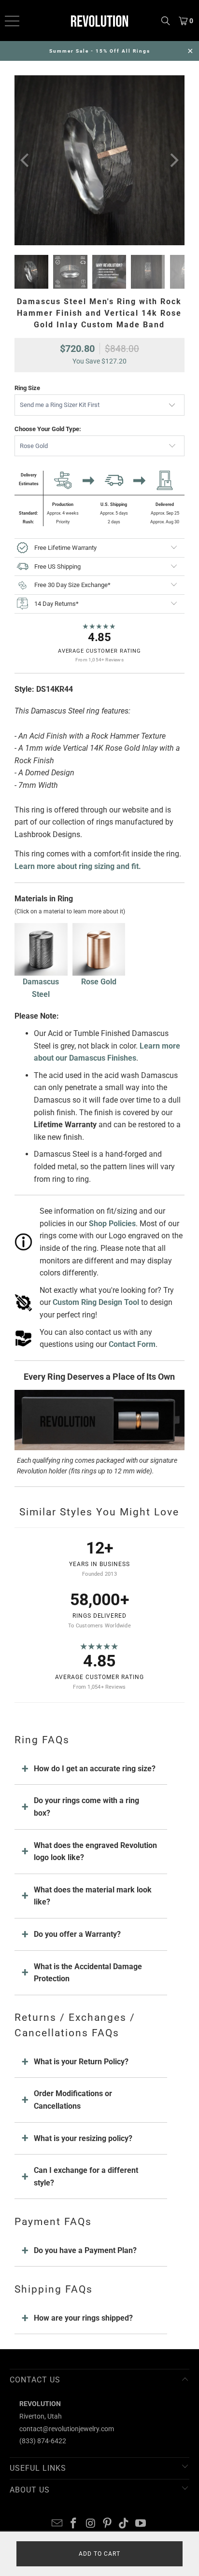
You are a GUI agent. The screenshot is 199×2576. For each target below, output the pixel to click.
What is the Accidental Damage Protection (88, 1973)
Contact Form (132, 1344)
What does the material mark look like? (93, 1896)
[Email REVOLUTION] (57, 2524)
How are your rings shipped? (83, 2318)
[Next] (173, 160)
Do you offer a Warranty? (77, 1934)
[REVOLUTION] (99, 21)
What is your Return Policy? (81, 2062)
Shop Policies (112, 1224)
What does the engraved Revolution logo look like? (95, 1852)
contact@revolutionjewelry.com (67, 2429)
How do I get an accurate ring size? (95, 1769)
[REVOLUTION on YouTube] (141, 2524)
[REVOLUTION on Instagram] (91, 2524)
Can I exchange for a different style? (86, 2177)
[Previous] (26, 160)
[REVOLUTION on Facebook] (74, 2524)
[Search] (166, 21)
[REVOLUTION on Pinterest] (107, 2524)
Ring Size (27, 388)
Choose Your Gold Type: (48, 429)
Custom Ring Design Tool (96, 1302)
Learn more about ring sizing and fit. (78, 866)
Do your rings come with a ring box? (86, 1807)
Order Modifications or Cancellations (73, 2100)
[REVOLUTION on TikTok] (124, 2524)
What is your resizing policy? (83, 2138)
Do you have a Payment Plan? (85, 2250)
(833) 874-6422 (43, 2441)
